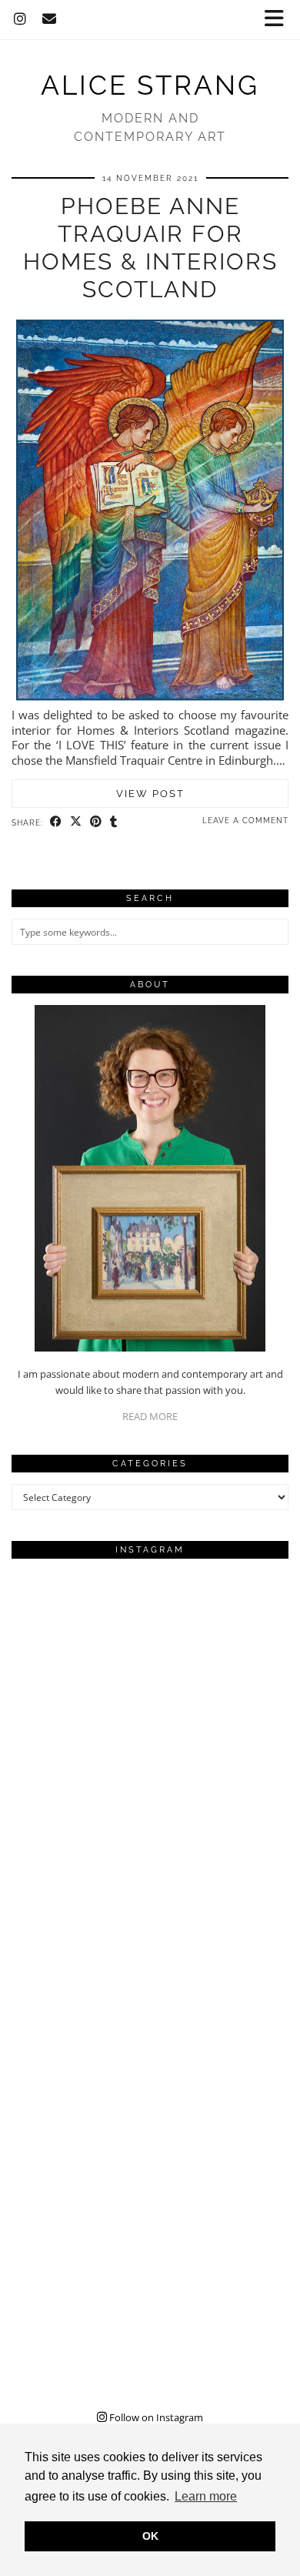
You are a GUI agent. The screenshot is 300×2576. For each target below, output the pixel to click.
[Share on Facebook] (56, 822)
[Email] (50, 19)
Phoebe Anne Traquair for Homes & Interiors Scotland (150, 248)
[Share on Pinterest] (96, 822)
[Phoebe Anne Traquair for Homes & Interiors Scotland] (150, 700)
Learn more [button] (206, 2496)
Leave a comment (245, 821)
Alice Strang (150, 85)
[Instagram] (20, 19)
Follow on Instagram (155, 2417)
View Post (150, 794)
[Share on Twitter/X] (76, 822)
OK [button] (150, 2536)
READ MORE (150, 1416)
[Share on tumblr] (114, 822)
